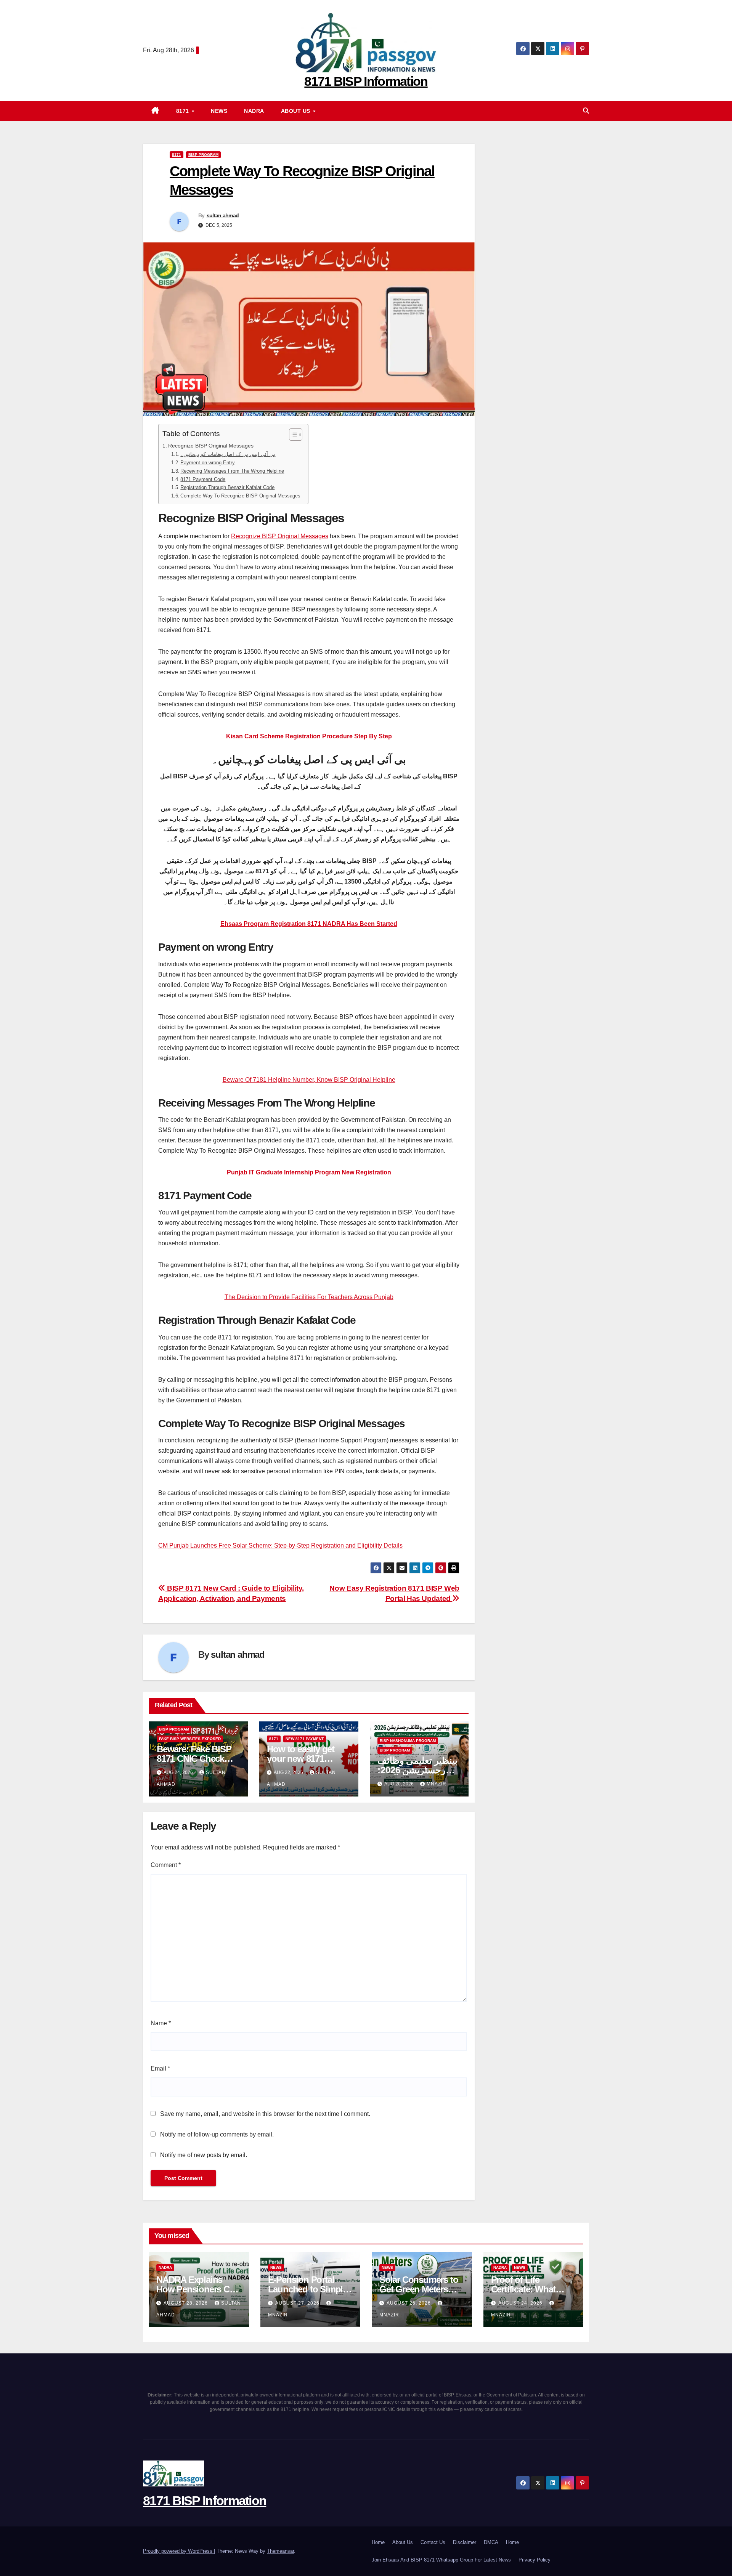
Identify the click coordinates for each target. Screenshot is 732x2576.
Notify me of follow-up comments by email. (217, 2134)
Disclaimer (465, 2542)
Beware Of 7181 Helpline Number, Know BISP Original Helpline (309, 1080)
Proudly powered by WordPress (178, 2551)
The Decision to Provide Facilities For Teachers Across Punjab (309, 1297)
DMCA (491, 2542)
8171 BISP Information (366, 81)
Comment (166, 1865)
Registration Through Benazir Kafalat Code (227, 487)
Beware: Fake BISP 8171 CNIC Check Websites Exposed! (195, 1759)
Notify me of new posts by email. (204, 2155)
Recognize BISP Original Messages (211, 446)
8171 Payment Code (203, 479)
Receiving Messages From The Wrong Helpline (232, 471)
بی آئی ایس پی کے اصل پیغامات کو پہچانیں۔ (228, 454)
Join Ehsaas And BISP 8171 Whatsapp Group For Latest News (441, 2560)
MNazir (437, 1784)
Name (161, 2023)
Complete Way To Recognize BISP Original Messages (240, 496)
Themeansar (280, 2551)
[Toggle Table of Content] (292, 435)
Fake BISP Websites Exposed (190, 1739)
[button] (586, 111)
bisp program (203, 155)
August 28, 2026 (186, 2303)
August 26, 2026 (409, 2303)
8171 (184, 111)
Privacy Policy (535, 2560)
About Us (297, 111)
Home (378, 2542)
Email (160, 2068)
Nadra (254, 111)
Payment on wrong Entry (208, 463)
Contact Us (433, 2542)
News (219, 111)
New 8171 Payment (305, 1739)
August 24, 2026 (521, 2303)
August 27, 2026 (298, 2303)
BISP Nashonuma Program (408, 1741)
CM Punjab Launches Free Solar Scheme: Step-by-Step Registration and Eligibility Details (280, 1545)
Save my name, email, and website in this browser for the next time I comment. (265, 2114)
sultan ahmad (223, 215)
